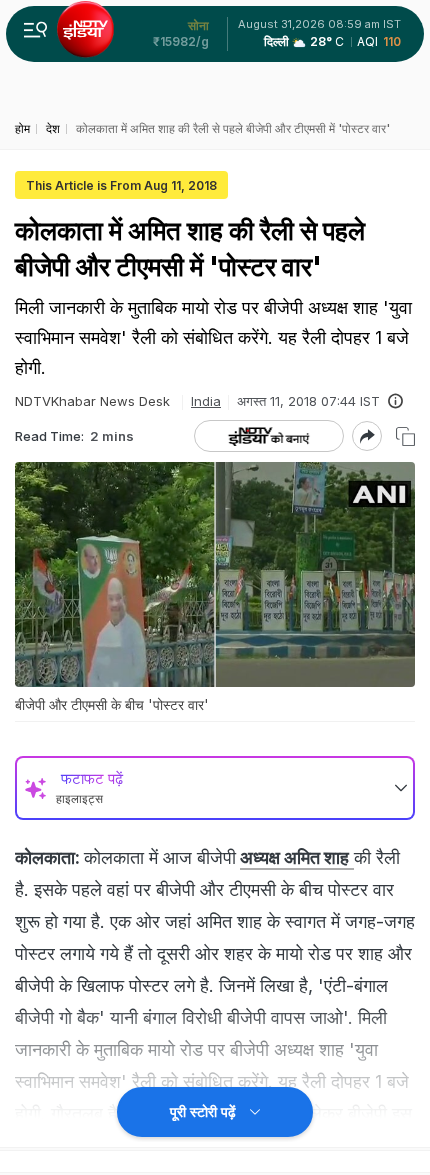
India (206, 401)
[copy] (405, 436)
